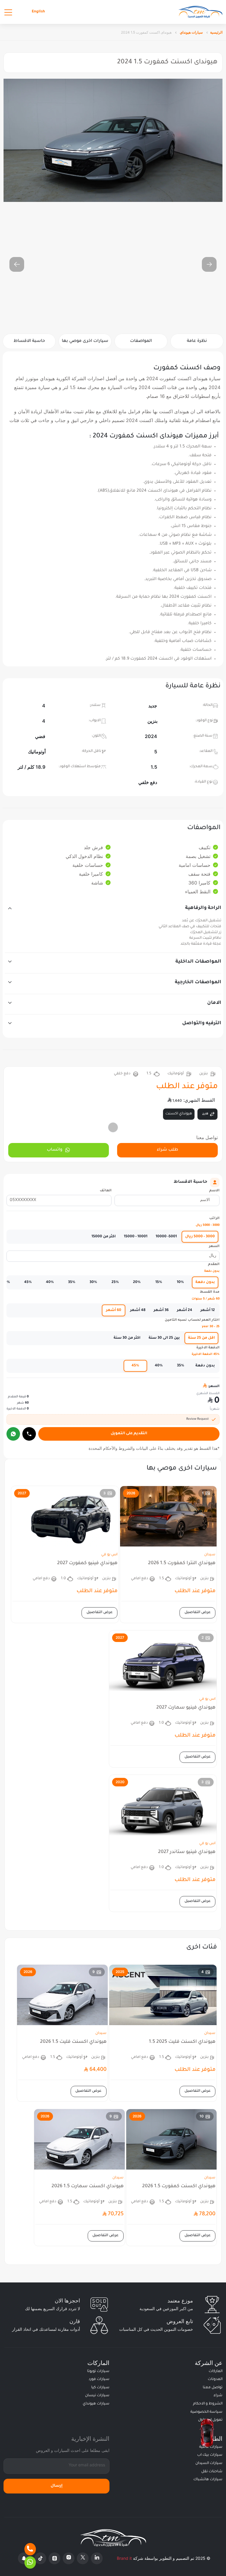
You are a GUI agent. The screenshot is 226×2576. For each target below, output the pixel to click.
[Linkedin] (97, 2558)
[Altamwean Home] (200, 12)
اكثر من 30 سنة (127, 1338)
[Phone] (30, 2549)
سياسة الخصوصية (206, 2412)
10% (180, 1282)
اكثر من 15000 (104, 1237)
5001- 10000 (166, 1237)
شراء (218, 2396)
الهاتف (106, 1191)
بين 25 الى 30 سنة (164, 1338)
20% (137, 1282)
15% (159, 1282)
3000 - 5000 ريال (200, 1237)
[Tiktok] (40, 2558)
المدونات (215, 2379)
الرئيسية (216, 32)
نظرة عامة (197, 341)
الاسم (214, 1191)
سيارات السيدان (209, 2463)
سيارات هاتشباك (208, 2480)
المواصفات (141, 341)
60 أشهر (114, 1310)
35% (72, 1282)
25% (115, 1282)
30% (93, 1282)
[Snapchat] (24, 2558)
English (38, 12)
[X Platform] (83, 2558)
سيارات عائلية (211, 2447)
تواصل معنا (213, 2388)
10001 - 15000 (136, 1237)
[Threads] (54, 2558)
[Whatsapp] (30, 2562)
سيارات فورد (99, 2379)
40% (50, 1282)
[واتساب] (13, 1434)
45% (28, 1282)
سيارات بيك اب (210, 2455)
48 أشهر (138, 1310)
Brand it (124, 2558)
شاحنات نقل (212, 2472)
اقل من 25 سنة (201, 1338)
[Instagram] (69, 2558)
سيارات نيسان (97, 2396)
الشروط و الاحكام (208, 2404)
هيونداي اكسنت (179, 1114)
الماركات (216, 2371)
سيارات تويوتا (98, 2371)
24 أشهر (185, 1310)
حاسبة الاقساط (29, 341)
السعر (214, 1247)
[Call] (29, 1434)
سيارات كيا (100, 2388)
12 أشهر (208, 1310)
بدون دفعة (205, 1282)
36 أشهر (161, 1310)
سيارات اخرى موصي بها (85, 341)
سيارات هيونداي (191, 32)
